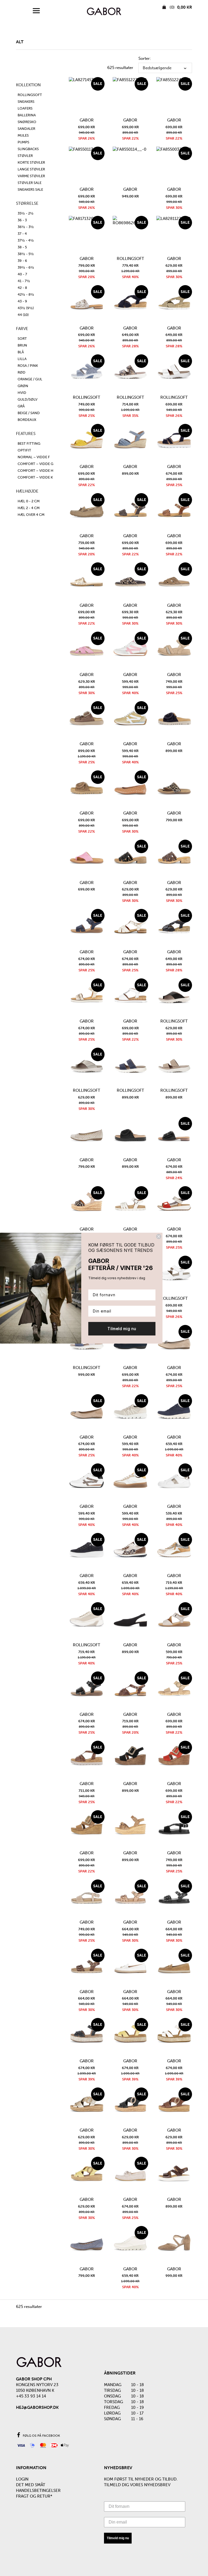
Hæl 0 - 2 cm (29, 501)
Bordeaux (27, 420)
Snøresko (27, 122)
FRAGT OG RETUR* (34, 2496)
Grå (21, 406)
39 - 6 (22, 261)
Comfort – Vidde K (35, 477)
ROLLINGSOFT (30, 95)
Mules (23, 135)
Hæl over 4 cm (31, 515)
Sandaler (26, 129)
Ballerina (27, 115)
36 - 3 (22, 220)
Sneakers (26, 102)
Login (22, 2479)
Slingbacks (28, 149)
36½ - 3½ (26, 227)
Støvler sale (30, 183)
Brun (22, 345)
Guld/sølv (27, 399)
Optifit (24, 450)
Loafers (25, 108)
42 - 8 (22, 288)
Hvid (22, 393)
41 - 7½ (24, 281)
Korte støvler (31, 162)
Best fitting (29, 443)
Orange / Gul (30, 379)
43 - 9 (22, 301)
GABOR (87, 120)
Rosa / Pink (28, 366)
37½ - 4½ (26, 240)
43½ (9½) (26, 308)
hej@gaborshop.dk (37, 2407)
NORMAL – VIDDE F (34, 457)
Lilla (22, 359)
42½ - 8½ (26, 294)
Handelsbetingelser (38, 2491)
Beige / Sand (29, 413)
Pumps (23, 142)
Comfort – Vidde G (35, 464)
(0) (180, 7)
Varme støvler (31, 176)
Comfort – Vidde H (35, 471)
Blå (21, 352)
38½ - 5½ (26, 254)
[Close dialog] (159, 1236)
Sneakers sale (30, 189)
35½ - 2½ (26, 213)
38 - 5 (22, 247)
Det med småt (31, 2485)
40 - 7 (22, 274)
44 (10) (23, 315)
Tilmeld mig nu (118, 2538)
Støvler (25, 156)
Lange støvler (31, 169)
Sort (22, 339)
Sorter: (145, 58)
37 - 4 (22, 234)
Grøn (23, 386)
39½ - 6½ (26, 267)
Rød (22, 372)
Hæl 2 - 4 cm (29, 508)
